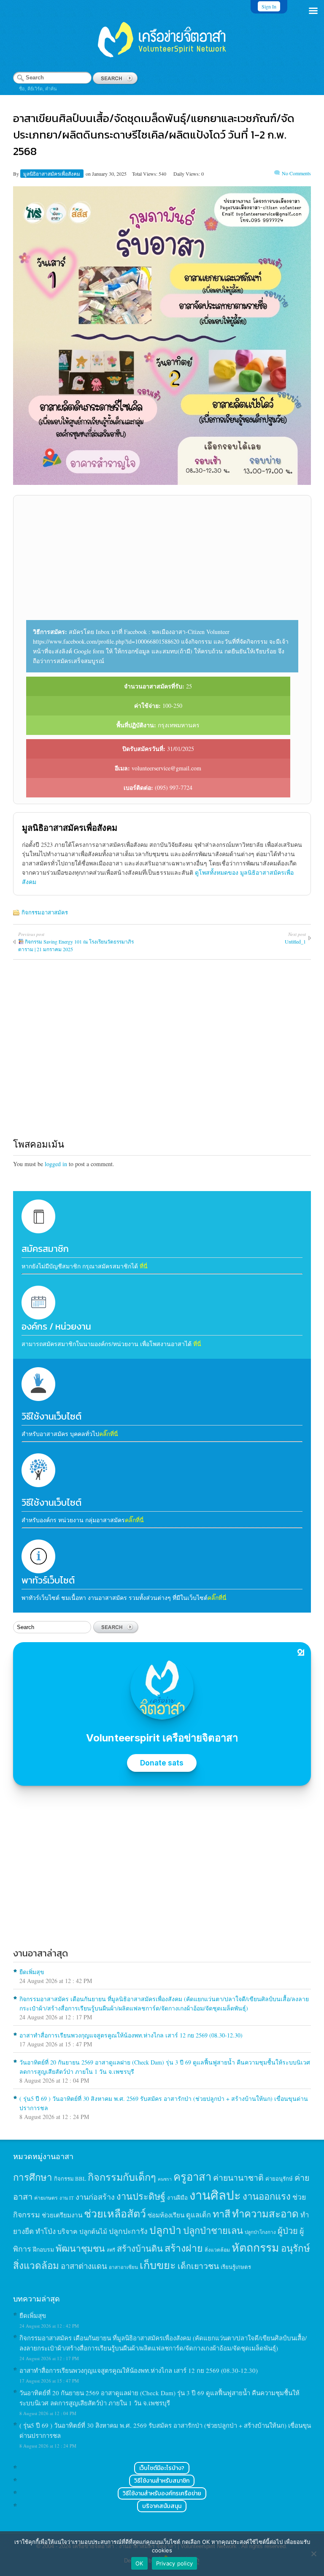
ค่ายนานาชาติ (238, 2177)
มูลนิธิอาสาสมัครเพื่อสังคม (52, 174)
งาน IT (67, 2198)
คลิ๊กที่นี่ (109, 1434)
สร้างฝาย (184, 2248)
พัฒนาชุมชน (80, 2248)
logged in (56, 1164)
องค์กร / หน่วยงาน (56, 1326)
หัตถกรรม (255, 2247)
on (88, 174)
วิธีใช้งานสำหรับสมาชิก (162, 2481)
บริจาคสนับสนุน (162, 2506)
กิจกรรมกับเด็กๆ (122, 2177)
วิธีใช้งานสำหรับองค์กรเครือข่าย (162, 2493)
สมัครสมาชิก (45, 1249)
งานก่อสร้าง (95, 2197)
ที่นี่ (144, 1266)
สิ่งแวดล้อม (217, 2250)
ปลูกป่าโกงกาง (260, 2232)
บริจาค (67, 2231)
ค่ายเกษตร (46, 2198)
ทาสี (221, 2214)
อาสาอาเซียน (123, 2267)
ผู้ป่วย (288, 2231)
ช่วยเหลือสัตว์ (115, 2213)
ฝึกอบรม (43, 2249)
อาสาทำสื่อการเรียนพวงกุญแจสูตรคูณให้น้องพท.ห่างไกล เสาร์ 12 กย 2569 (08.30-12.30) (131, 2035)
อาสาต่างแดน (84, 2266)
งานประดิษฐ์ (141, 2196)
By (17, 174)
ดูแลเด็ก (198, 2215)
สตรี (111, 2250)
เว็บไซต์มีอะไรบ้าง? (162, 2468)
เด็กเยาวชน (198, 2266)
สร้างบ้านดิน (140, 2248)
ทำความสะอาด (265, 2214)
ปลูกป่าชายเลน (213, 2230)
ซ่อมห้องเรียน (166, 2215)
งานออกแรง (267, 2196)
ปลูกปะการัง (128, 2231)
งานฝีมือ (177, 2198)
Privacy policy (175, 2563)
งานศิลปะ (215, 2195)
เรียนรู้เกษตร (236, 2267)
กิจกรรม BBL (70, 2179)
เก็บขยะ (158, 2265)
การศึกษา (33, 2177)
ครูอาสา (192, 2176)
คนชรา (165, 2179)
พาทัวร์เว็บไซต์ (48, 1580)
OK (139, 2563)
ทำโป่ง (46, 2231)
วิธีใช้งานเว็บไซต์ (51, 1416)
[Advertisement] (162, 561)
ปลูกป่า (165, 2230)
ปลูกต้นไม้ (93, 2231)
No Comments (296, 173)
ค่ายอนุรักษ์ (279, 2179)
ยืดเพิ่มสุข (32, 1972)
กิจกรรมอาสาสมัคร (45, 912)
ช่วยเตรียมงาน (62, 2215)
